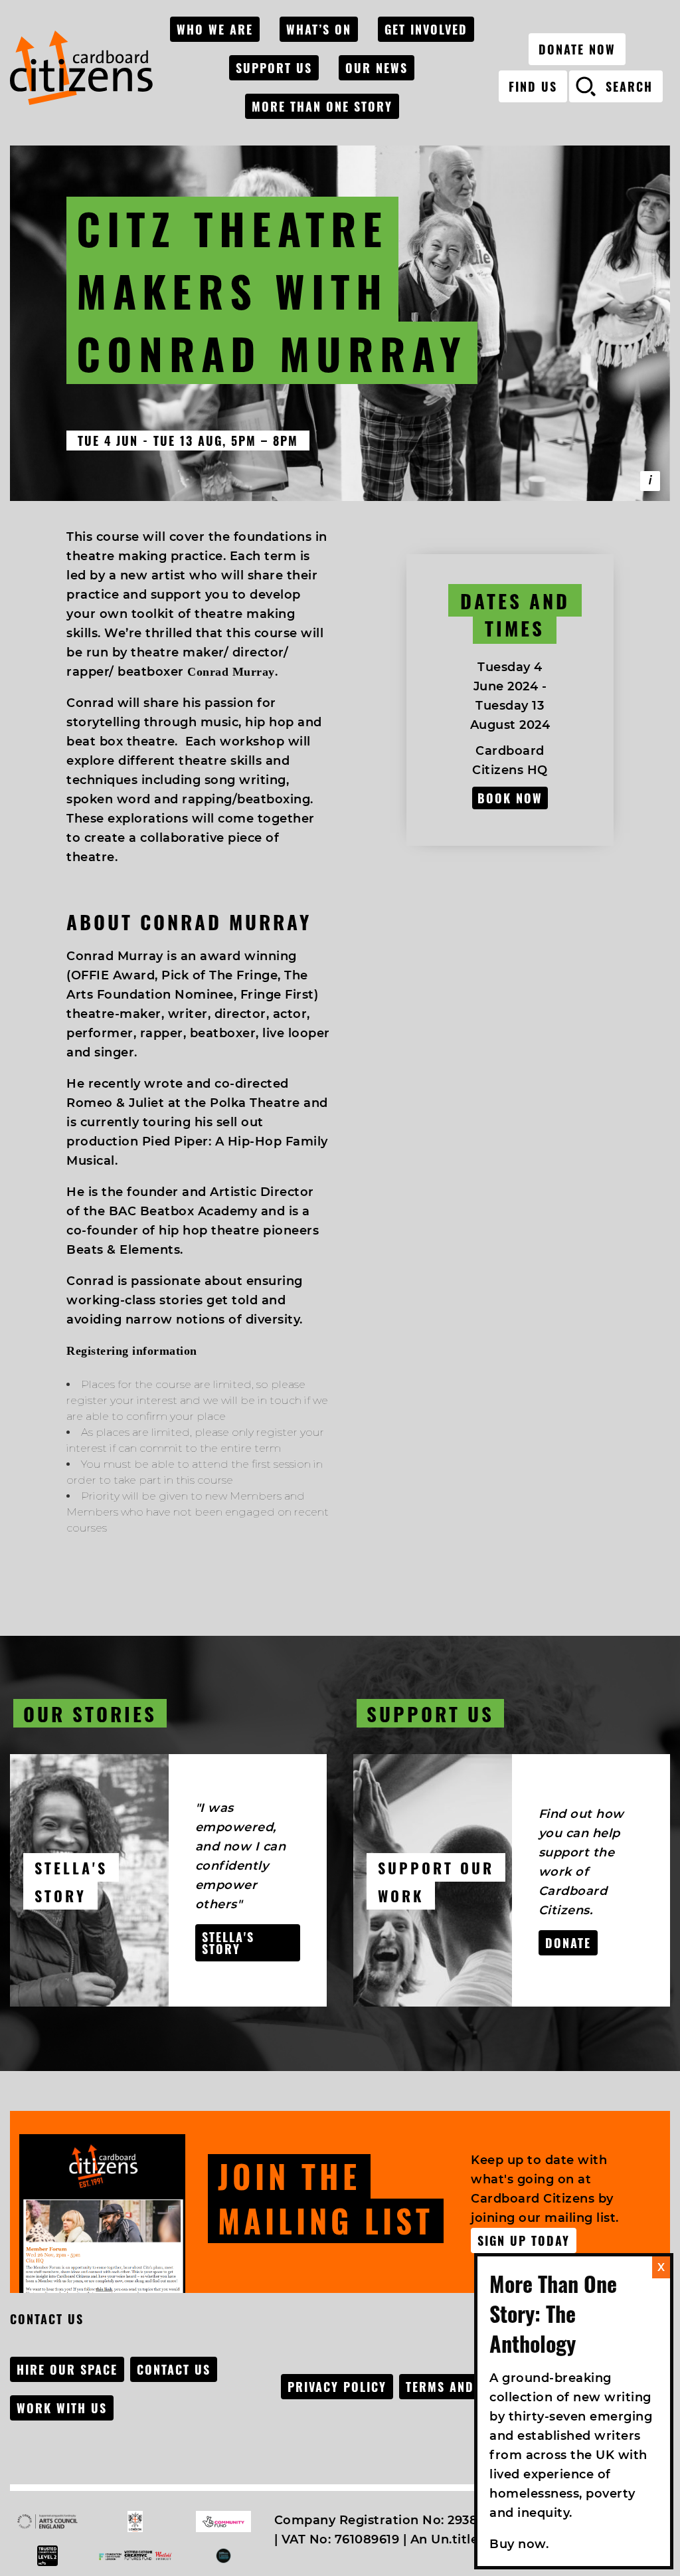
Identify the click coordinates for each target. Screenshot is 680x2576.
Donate (568, 1943)
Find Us (533, 86)
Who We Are (215, 29)
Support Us (274, 68)
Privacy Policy (337, 2387)
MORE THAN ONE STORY (322, 106)
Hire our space (67, 2369)
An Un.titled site (462, 2539)
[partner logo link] (47, 2522)
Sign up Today (524, 2240)
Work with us (62, 2408)
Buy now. (519, 2544)
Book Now (510, 798)
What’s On (319, 29)
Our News (377, 68)
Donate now (577, 49)
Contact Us (174, 2369)
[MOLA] (81, 68)
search (629, 86)
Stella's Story (228, 1943)
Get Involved (426, 29)
